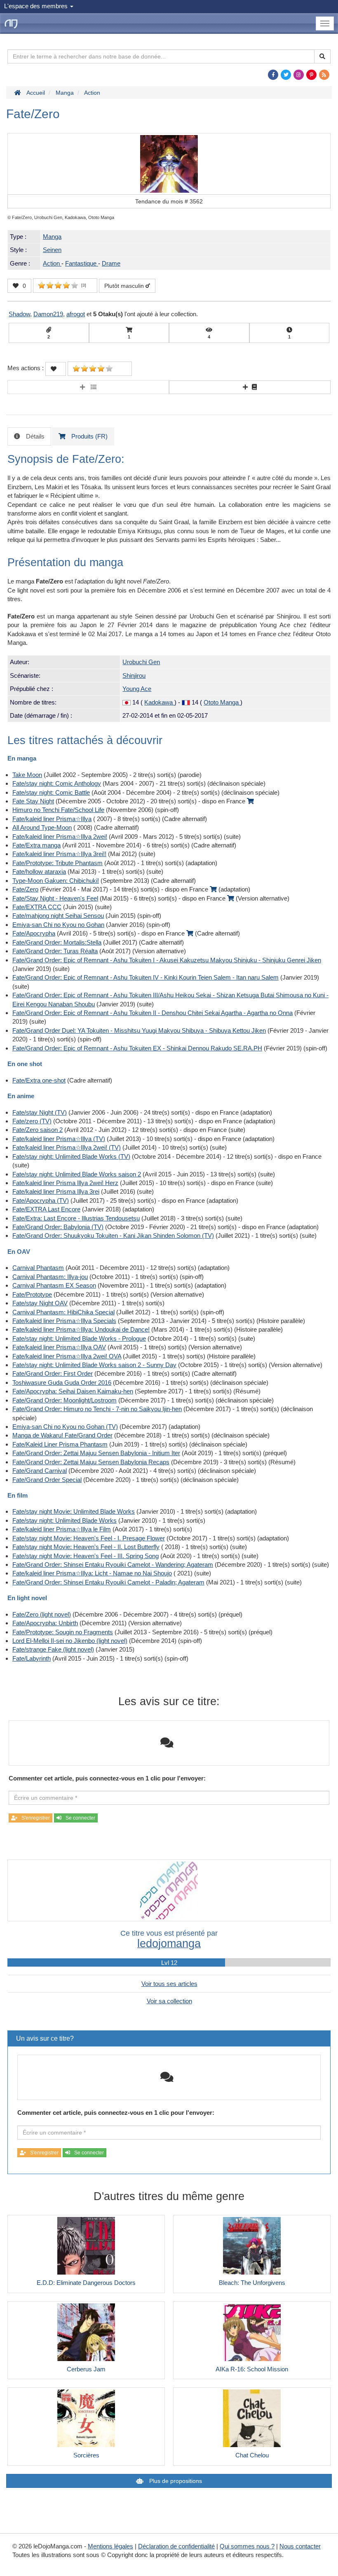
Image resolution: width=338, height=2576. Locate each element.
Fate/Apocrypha (34, 933)
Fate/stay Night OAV (40, 1303)
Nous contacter (300, 2546)
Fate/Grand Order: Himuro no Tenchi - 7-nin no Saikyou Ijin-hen (97, 1409)
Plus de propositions (175, 2481)
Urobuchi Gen (141, 662)
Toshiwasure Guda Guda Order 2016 (62, 1382)
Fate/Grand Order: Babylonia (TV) (58, 1227)
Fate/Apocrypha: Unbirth (45, 1623)
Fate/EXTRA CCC (37, 907)
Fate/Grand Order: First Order (53, 1373)
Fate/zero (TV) (32, 1121)
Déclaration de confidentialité (176, 2546)
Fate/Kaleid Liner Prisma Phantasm (60, 1444)
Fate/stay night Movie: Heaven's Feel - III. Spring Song (86, 1556)
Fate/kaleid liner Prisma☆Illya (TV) (59, 1139)
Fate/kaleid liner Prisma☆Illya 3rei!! (59, 854)
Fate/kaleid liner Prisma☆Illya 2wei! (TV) (67, 1147)
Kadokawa (159, 702)
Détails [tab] (34, 436)
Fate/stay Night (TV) (40, 1112)
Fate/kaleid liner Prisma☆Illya (52, 819)
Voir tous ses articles (169, 1984)
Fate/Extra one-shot (39, 1080)
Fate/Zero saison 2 (38, 1130)
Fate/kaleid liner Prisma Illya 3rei (56, 1191)
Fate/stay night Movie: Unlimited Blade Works (74, 1511)
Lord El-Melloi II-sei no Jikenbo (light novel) (70, 1641)
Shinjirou (134, 675)
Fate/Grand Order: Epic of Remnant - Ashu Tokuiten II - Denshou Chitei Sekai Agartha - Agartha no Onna (153, 1013)
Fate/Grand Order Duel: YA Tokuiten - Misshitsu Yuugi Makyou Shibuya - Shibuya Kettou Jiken (139, 1030)
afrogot (76, 314)
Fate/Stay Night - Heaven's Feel (55, 898)
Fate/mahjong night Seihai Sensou (58, 916)
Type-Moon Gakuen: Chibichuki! (56, 881)
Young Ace (137, 689)
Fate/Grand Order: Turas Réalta (55, 951)
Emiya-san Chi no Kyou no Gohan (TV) (65, 1427)
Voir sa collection (169, 2001)
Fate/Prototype (32, 1294)
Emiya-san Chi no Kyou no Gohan (58, 925)
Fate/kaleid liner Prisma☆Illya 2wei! (60, 836)
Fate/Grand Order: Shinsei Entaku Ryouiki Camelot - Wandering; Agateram (113, 1564)
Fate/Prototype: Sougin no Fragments (63, 1632)
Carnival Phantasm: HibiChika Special (63, 1312)
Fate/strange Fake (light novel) (53, 1649)
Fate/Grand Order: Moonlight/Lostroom (65, 1400)
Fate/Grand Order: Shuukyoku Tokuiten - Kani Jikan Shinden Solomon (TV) (113, 1235)
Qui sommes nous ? (247, 2546)
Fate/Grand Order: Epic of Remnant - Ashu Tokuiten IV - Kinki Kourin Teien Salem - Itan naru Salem (146, 977)
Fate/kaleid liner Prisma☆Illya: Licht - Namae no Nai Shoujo (92, 1573)
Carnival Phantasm (38, 1268)
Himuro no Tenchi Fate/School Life (58, 810)
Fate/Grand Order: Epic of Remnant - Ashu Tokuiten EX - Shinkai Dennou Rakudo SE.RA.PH (137, 1048)
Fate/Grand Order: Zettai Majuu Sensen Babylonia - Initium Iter (96, 1453)
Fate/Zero (25, 889)
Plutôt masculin (125, 286)
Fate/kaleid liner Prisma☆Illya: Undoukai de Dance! (81, 1329)
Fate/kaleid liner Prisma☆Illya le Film (62, 1529)
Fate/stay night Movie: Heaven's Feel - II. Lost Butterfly (86, 1547)
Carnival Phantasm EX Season (54, 1285)
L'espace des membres (37, 6)
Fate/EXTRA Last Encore (46, 1209)
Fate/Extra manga (36, 845)
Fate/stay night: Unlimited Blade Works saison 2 (77, 1174)
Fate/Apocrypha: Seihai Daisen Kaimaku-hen (73, 1391)
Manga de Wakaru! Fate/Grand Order (62, 1435)
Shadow (19, 314)
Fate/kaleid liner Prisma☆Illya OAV (59, 1347)
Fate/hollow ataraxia (39, 871)
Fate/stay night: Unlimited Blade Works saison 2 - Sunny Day (94, 1365)
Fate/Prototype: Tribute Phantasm (58, 863)
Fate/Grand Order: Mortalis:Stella (57, 942)
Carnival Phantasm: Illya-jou (50, 1277)
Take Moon (27, 775)
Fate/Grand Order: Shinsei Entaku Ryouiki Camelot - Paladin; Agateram (108, 1582)
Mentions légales (110, 2546)
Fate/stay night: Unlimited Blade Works (65, 1520)
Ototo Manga (222, 702)
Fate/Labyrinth (32, 1658)
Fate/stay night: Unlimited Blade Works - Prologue (79, 1338)
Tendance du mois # (169, 201)
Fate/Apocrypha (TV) (41, 1200)
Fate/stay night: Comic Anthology (57, 783)
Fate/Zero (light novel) (42, 1614)
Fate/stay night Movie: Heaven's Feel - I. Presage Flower (89, 1538)
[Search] (322, 56)
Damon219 (48, 314)
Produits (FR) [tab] (89, 436)
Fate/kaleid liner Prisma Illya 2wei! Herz (65, 1183)
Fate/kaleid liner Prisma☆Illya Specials (64, 1321)
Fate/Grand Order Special (47, 1480)
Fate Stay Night (33, 801)
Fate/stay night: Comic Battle (51, 792)
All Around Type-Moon (42, 827)
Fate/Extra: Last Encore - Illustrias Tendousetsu (76, 1218)
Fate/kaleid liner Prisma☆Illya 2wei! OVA (67, 1356)
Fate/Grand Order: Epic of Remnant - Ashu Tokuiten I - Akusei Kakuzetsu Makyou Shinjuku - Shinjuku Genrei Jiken (167, 960)
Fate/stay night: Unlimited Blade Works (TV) (71, 1156)
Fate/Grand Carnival (40, 1471)
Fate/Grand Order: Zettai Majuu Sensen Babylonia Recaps (91, 1462)
